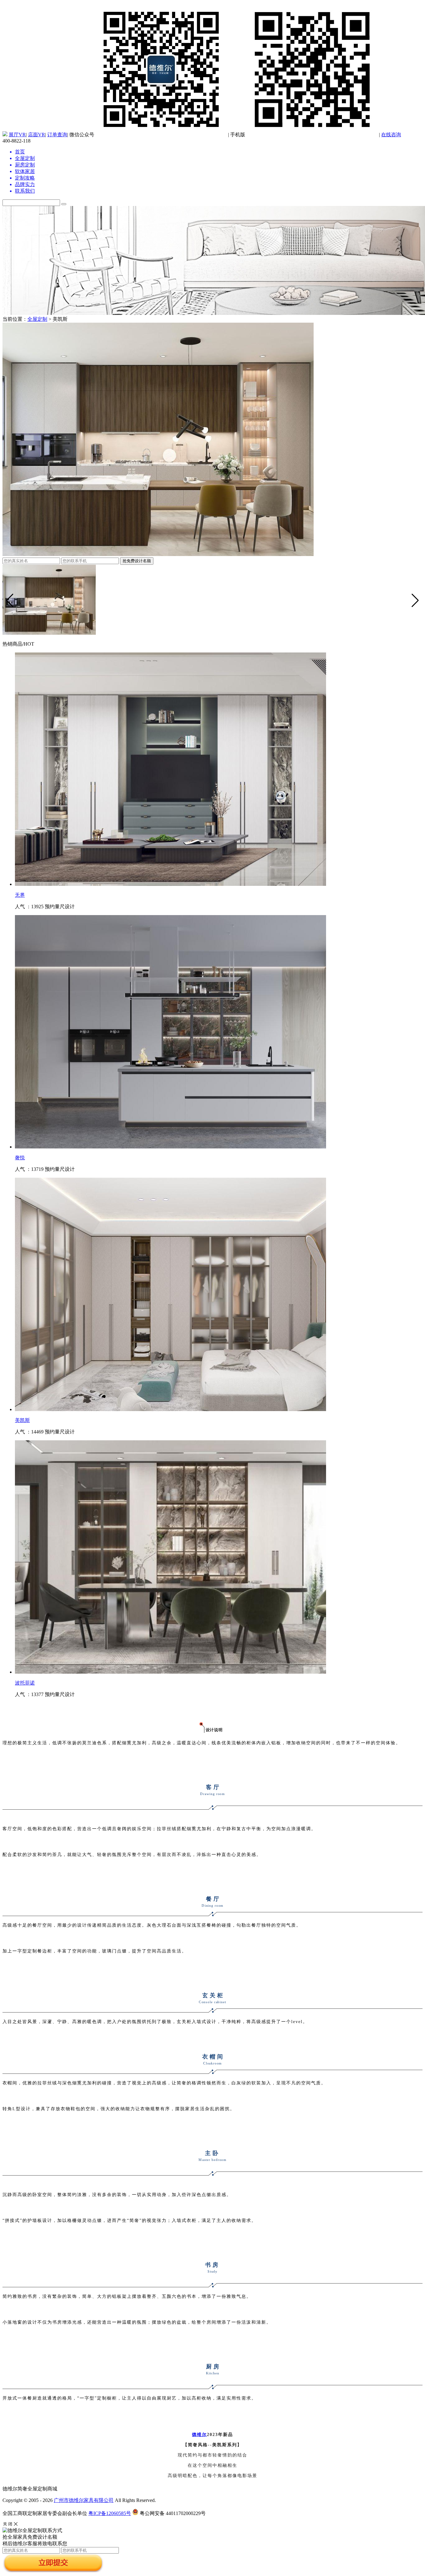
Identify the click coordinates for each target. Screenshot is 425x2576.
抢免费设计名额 (137, 561)
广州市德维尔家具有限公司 (84, 2500)
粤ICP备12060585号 (110, 2513)
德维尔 (199, 2435)
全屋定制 (37, 319)
